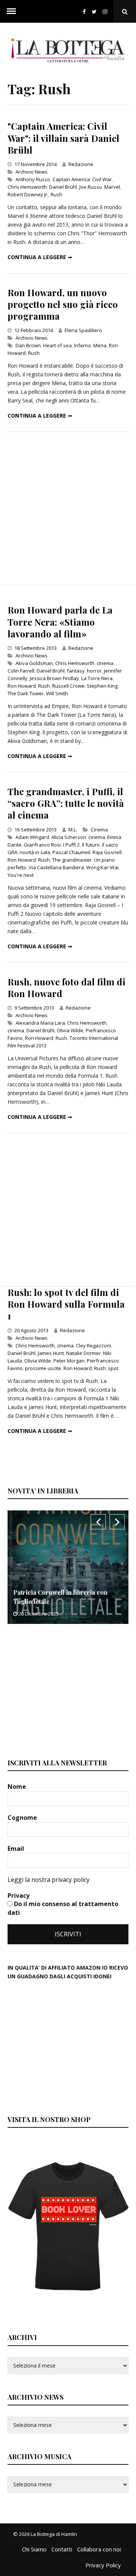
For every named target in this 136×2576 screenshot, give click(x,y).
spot (113, 1368)
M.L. (73, 830)
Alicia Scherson (69, 837)
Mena (100, 345)
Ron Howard (22, 686)
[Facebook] (84, 12)
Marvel (112, 187)
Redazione (81, 164)
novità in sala (35, 852)
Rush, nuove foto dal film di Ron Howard (66, 987)
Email (17, 1849)
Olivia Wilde (70, 1030)
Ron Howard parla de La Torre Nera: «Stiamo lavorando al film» (60, 621)
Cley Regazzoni (93, 1345)
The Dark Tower (26, 693)
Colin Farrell (21, 671)
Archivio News (32, 172)
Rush (56, 194)
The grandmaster (72, 860)
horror (94, 671)
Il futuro (91, 845)
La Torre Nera (97, 678)
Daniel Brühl (63, 187)
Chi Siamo (34, 2549)
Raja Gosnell (107, 852)
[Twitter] (94, 12)
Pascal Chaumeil (71, 852)
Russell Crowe (68, 686)
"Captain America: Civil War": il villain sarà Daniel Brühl (63, 138)
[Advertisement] (68, 508)
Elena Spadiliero (83, 330)
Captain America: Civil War (82, 179)
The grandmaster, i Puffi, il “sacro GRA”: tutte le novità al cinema (66, 803)
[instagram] (107, 12)
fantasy (76, 671)
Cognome (23, 1818)
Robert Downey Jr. (28, 194)
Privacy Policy (103, 2565)
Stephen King (102, 686)
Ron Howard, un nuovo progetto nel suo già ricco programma (63, 304)
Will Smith (57, 693)
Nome (18, 1787)
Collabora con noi (99, 2549)
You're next (21, 875)
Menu (11, 11)
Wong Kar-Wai (102, 867)
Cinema (99, 830)
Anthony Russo (33, 179)
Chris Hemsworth (27, 187)
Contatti (62, 2549)
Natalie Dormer (83, 1353)
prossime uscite (43, 1368)
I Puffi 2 (71, 845)
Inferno (83, 345)
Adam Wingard (32, 837)
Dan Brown (28, 345)
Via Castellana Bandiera (56, 867)
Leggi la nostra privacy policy (49, 1880)
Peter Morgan (69, 1361)
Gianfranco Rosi (42, 845)
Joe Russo (91, 187)
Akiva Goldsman (34, 663)
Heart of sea (57, 345)
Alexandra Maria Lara (40, 1023)
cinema (105, 663)
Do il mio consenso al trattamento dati (63, 1908)
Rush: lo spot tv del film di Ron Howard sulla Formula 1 (66, 1304)
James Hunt (51, 1353)
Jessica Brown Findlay (54, 678)
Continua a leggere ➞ (40, 257)
